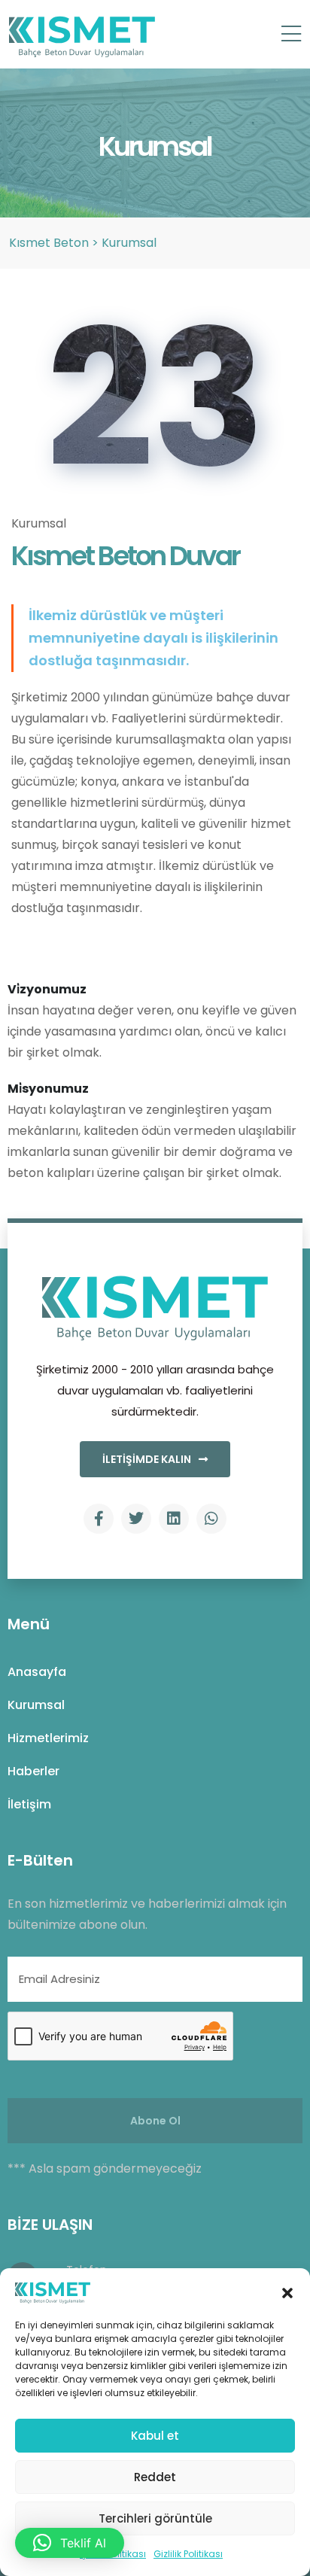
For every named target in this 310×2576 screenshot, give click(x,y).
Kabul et (155, 2436)
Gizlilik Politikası (188, 2554)
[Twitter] (136, 1519)
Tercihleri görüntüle (155, 2518)
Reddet (155, 2477)
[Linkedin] (174, 1519)
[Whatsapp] (211, 1519)
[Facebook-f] (99, 1519)
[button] (287, 2292)
